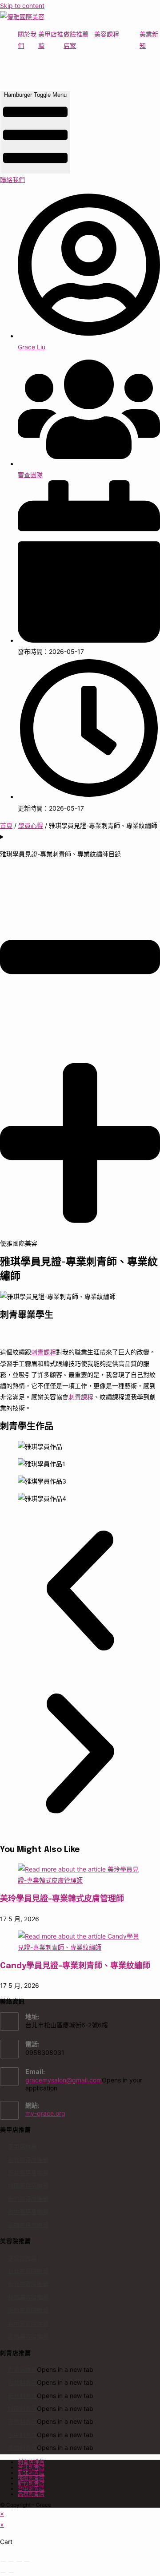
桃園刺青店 (22, 2409)
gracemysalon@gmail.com (64, 2080)
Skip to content (22, 6)
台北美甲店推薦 (28, 2160)
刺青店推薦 (22, 2370)
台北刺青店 (22, 2382)
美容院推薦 (22, 2258)
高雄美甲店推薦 (28, 2225)
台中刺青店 (22, 2435)
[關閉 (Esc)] (27, 2561)
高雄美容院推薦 (28, 2336)
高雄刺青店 (22, 2448)
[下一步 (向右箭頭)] (11, 2572)
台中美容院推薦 (28, 2323)
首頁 (6, 825)
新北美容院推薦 (28, 2284)
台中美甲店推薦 (28, 2212)
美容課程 (107, 34)
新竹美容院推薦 (28, 2310)
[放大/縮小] (3, 2561)
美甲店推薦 (22, 2146)
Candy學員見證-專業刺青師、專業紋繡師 (75, 1966)
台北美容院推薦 (28, 2271)
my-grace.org (45, 2113)
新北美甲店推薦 (28, 2172)
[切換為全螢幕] (11, 2561)
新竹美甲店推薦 (28, 2199)
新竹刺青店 (22, 2422)
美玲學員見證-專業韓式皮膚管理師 (62, 1899)
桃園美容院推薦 (28, 2297)
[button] (80, 1592)
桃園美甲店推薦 (28, 2185)
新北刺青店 (22, 2396)
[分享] (19, 2561)
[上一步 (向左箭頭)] (3, 2572)
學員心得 (31, 825)
